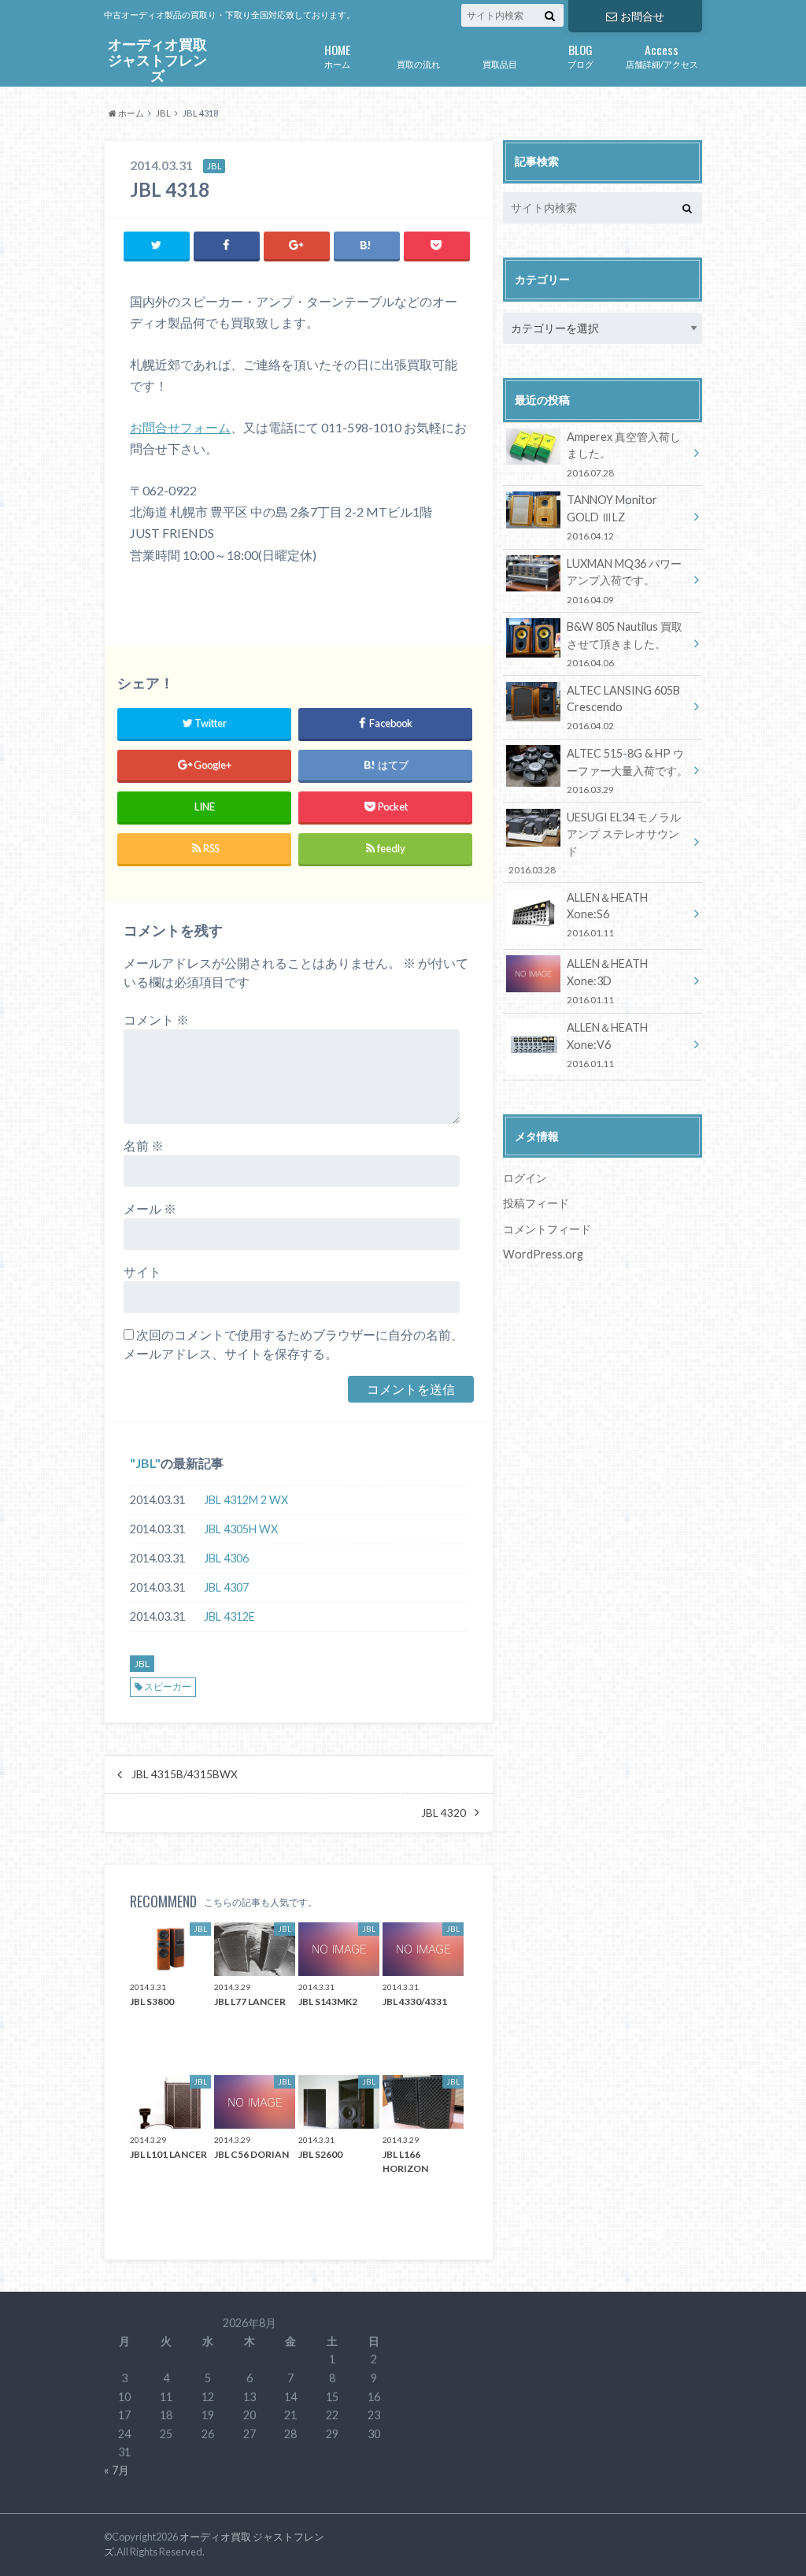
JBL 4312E (229, 1616)
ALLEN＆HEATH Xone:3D (607, 981)
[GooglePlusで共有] (297, 245)
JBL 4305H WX (241, 1529)
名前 (144, 1145)
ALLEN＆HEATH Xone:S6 (607, 915)
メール (150, 1208)
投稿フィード (536, 1203)
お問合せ (642, 16)
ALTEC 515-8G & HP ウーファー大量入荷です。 (627, 771)
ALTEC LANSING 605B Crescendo (623, 708)
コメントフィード (547, 1229)
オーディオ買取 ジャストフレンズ (157, 61)
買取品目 (500, 64)
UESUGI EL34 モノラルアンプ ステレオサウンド (594, 843)
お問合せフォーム (180, 427)
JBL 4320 (444, 1813)
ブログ (580, 55)
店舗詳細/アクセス (662, 55)
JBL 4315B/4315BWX (185, 1774)
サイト (142, 1271)
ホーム (337, 55)
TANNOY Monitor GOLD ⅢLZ (612, 517)
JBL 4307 (226, 1587)
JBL (145, 1463)
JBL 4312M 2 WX (246, 1500)
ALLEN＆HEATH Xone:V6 (607, 1045)
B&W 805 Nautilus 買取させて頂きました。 (625, 644)
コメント (156, 1019)
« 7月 (116, 2470)
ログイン (525, 1178)
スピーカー (168, 1686)
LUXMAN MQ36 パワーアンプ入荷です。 (624, 581)
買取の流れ (418, 64)
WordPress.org (543, 1254)
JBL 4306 (226, 1558)
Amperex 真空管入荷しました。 (624, 454)
